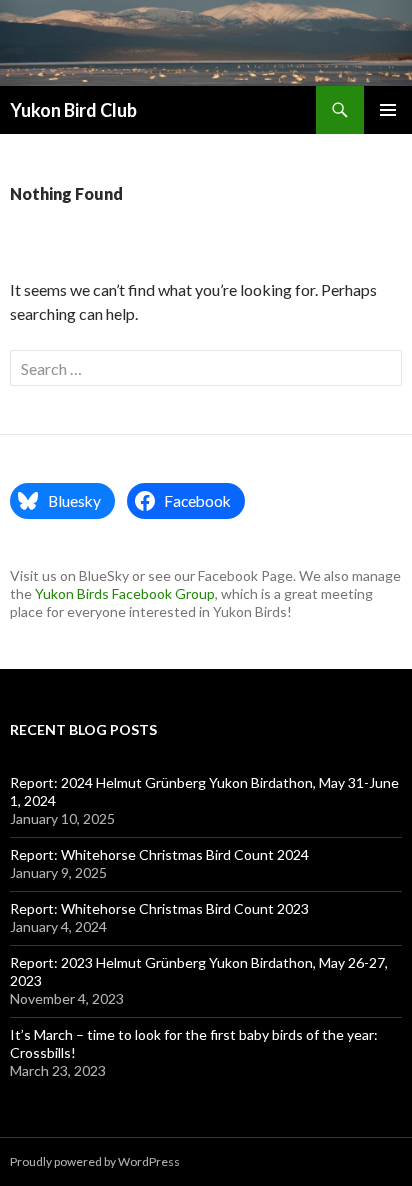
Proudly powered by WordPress (95, 1161)
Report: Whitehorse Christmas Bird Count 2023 (159, 908)
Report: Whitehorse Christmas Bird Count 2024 (159, 854)
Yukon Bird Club (73, 110)
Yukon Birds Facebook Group (125, 593)
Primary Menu (388, 110)
